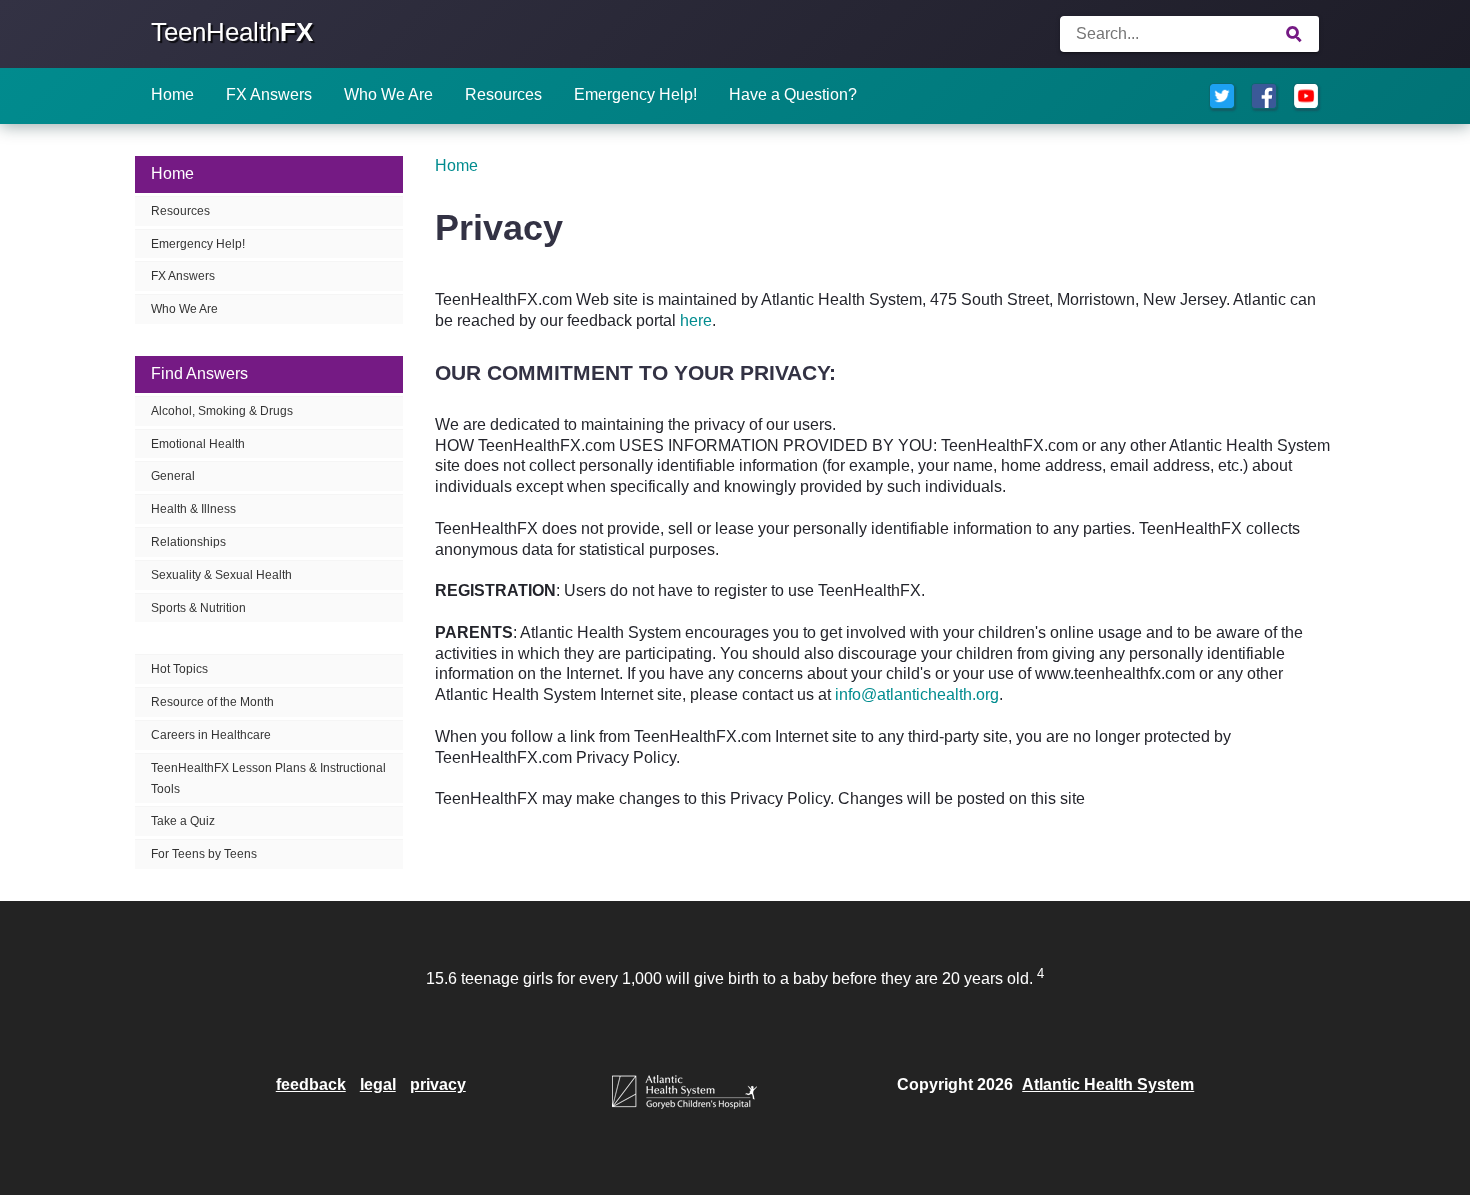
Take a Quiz (183, 821)
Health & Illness (193, 509)
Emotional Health (198, 444)
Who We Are (388, 94)
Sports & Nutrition (198, 608)
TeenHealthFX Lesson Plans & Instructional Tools (268, 778)
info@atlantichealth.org (917, 694)
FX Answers (269, 94)
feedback (311, 1084)
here (696, 320)
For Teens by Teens (204, 854)
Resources (503, 94)
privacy (438, 1084)
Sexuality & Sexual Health (221, 575)
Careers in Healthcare (211, 735)
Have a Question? (793, 94)
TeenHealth (232, 32)
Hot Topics (179, 669)
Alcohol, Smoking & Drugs (222, 411)
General (173, 476)
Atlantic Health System (1108, 1084)
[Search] (1294, 34)
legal (378, 1084)
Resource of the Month (212, 702)
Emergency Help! (635, 94)
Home (172, 94)
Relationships (188, 542)
